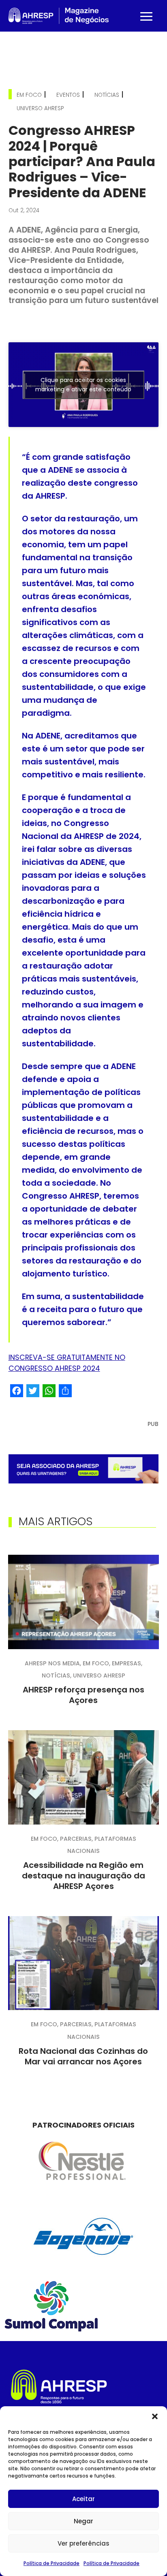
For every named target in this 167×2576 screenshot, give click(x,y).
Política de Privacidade (51, 2563)
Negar (83, 2521)
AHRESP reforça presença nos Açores (83, 1695)
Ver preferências (83, 2543)
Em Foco (29, 95)
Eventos (68, 95)
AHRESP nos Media (52, 1663)
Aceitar (83, 2499)
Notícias (107, 95)
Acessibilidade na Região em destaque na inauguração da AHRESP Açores (83, 1876)
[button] (155, 2416)
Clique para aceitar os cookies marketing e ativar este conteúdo (83, 385)
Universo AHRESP (40, 108)
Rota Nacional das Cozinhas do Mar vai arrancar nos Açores (83, 2056)
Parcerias (76, 1839)
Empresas (126, 1663)
